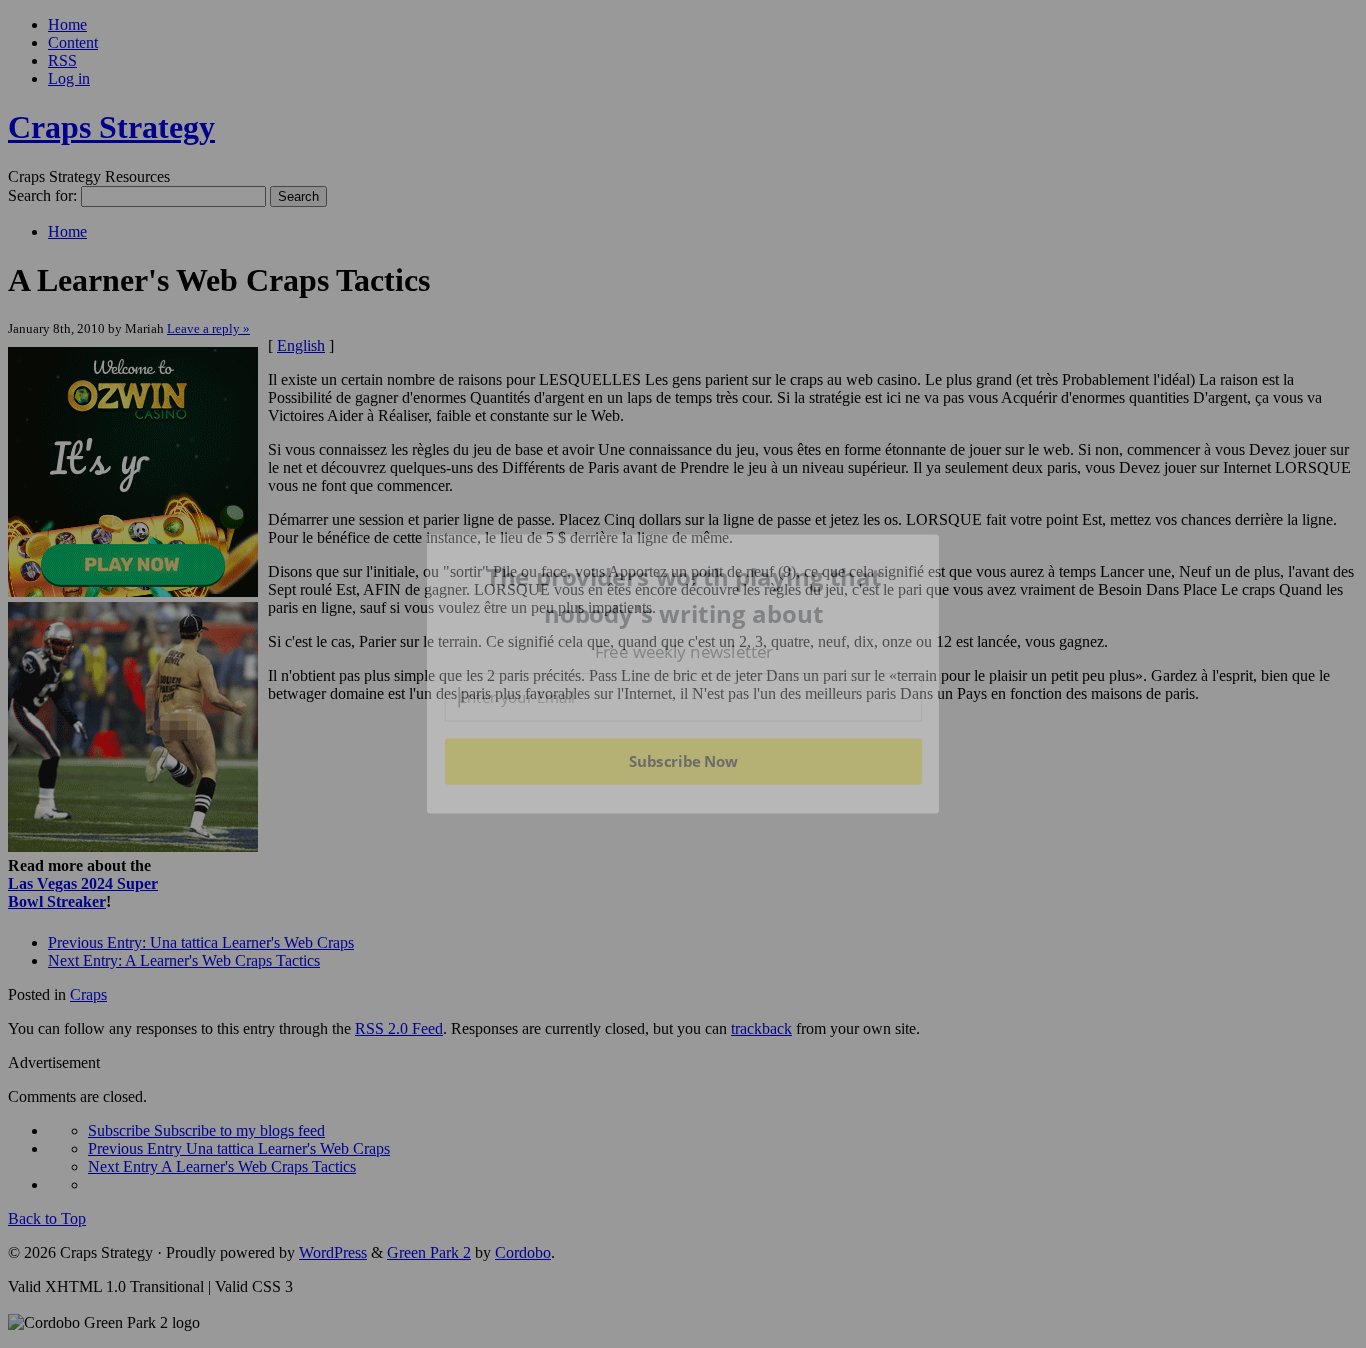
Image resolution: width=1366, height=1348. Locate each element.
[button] (684, 595)
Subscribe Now (684, 761)
